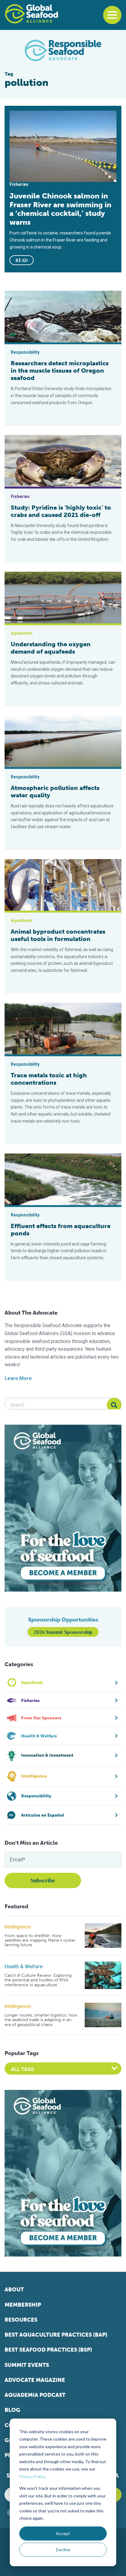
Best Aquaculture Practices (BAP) (56, 2335)
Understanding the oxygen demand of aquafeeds (51, 648)
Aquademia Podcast (35, 2395)
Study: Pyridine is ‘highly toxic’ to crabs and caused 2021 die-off (61, 511)
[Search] (114, 1405)
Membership (23, 2305)
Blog (12, 2410)
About (14, 2290)
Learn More (18, 1378)
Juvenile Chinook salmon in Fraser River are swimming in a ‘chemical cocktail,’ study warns (60, 209)
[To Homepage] (31, 14)
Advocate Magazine (35, 2380)
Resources (21, 2320)
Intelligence (18, 1927)
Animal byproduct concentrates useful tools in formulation (58, 935)
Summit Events (27, 2365)
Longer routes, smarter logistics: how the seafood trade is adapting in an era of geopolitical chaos (41, 2020)
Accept (63, 2533)
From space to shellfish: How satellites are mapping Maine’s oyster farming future (40, 1940)
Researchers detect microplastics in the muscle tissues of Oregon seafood (60, 371)
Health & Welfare (24, 1967)
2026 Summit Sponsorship (63, 1632)
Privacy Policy (32, 2476)
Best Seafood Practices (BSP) (48, 2350)
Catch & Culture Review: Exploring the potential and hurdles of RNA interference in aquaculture (38, 1980)
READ (22, 260)
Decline (63, 2550)
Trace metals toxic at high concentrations (49, 1079)
